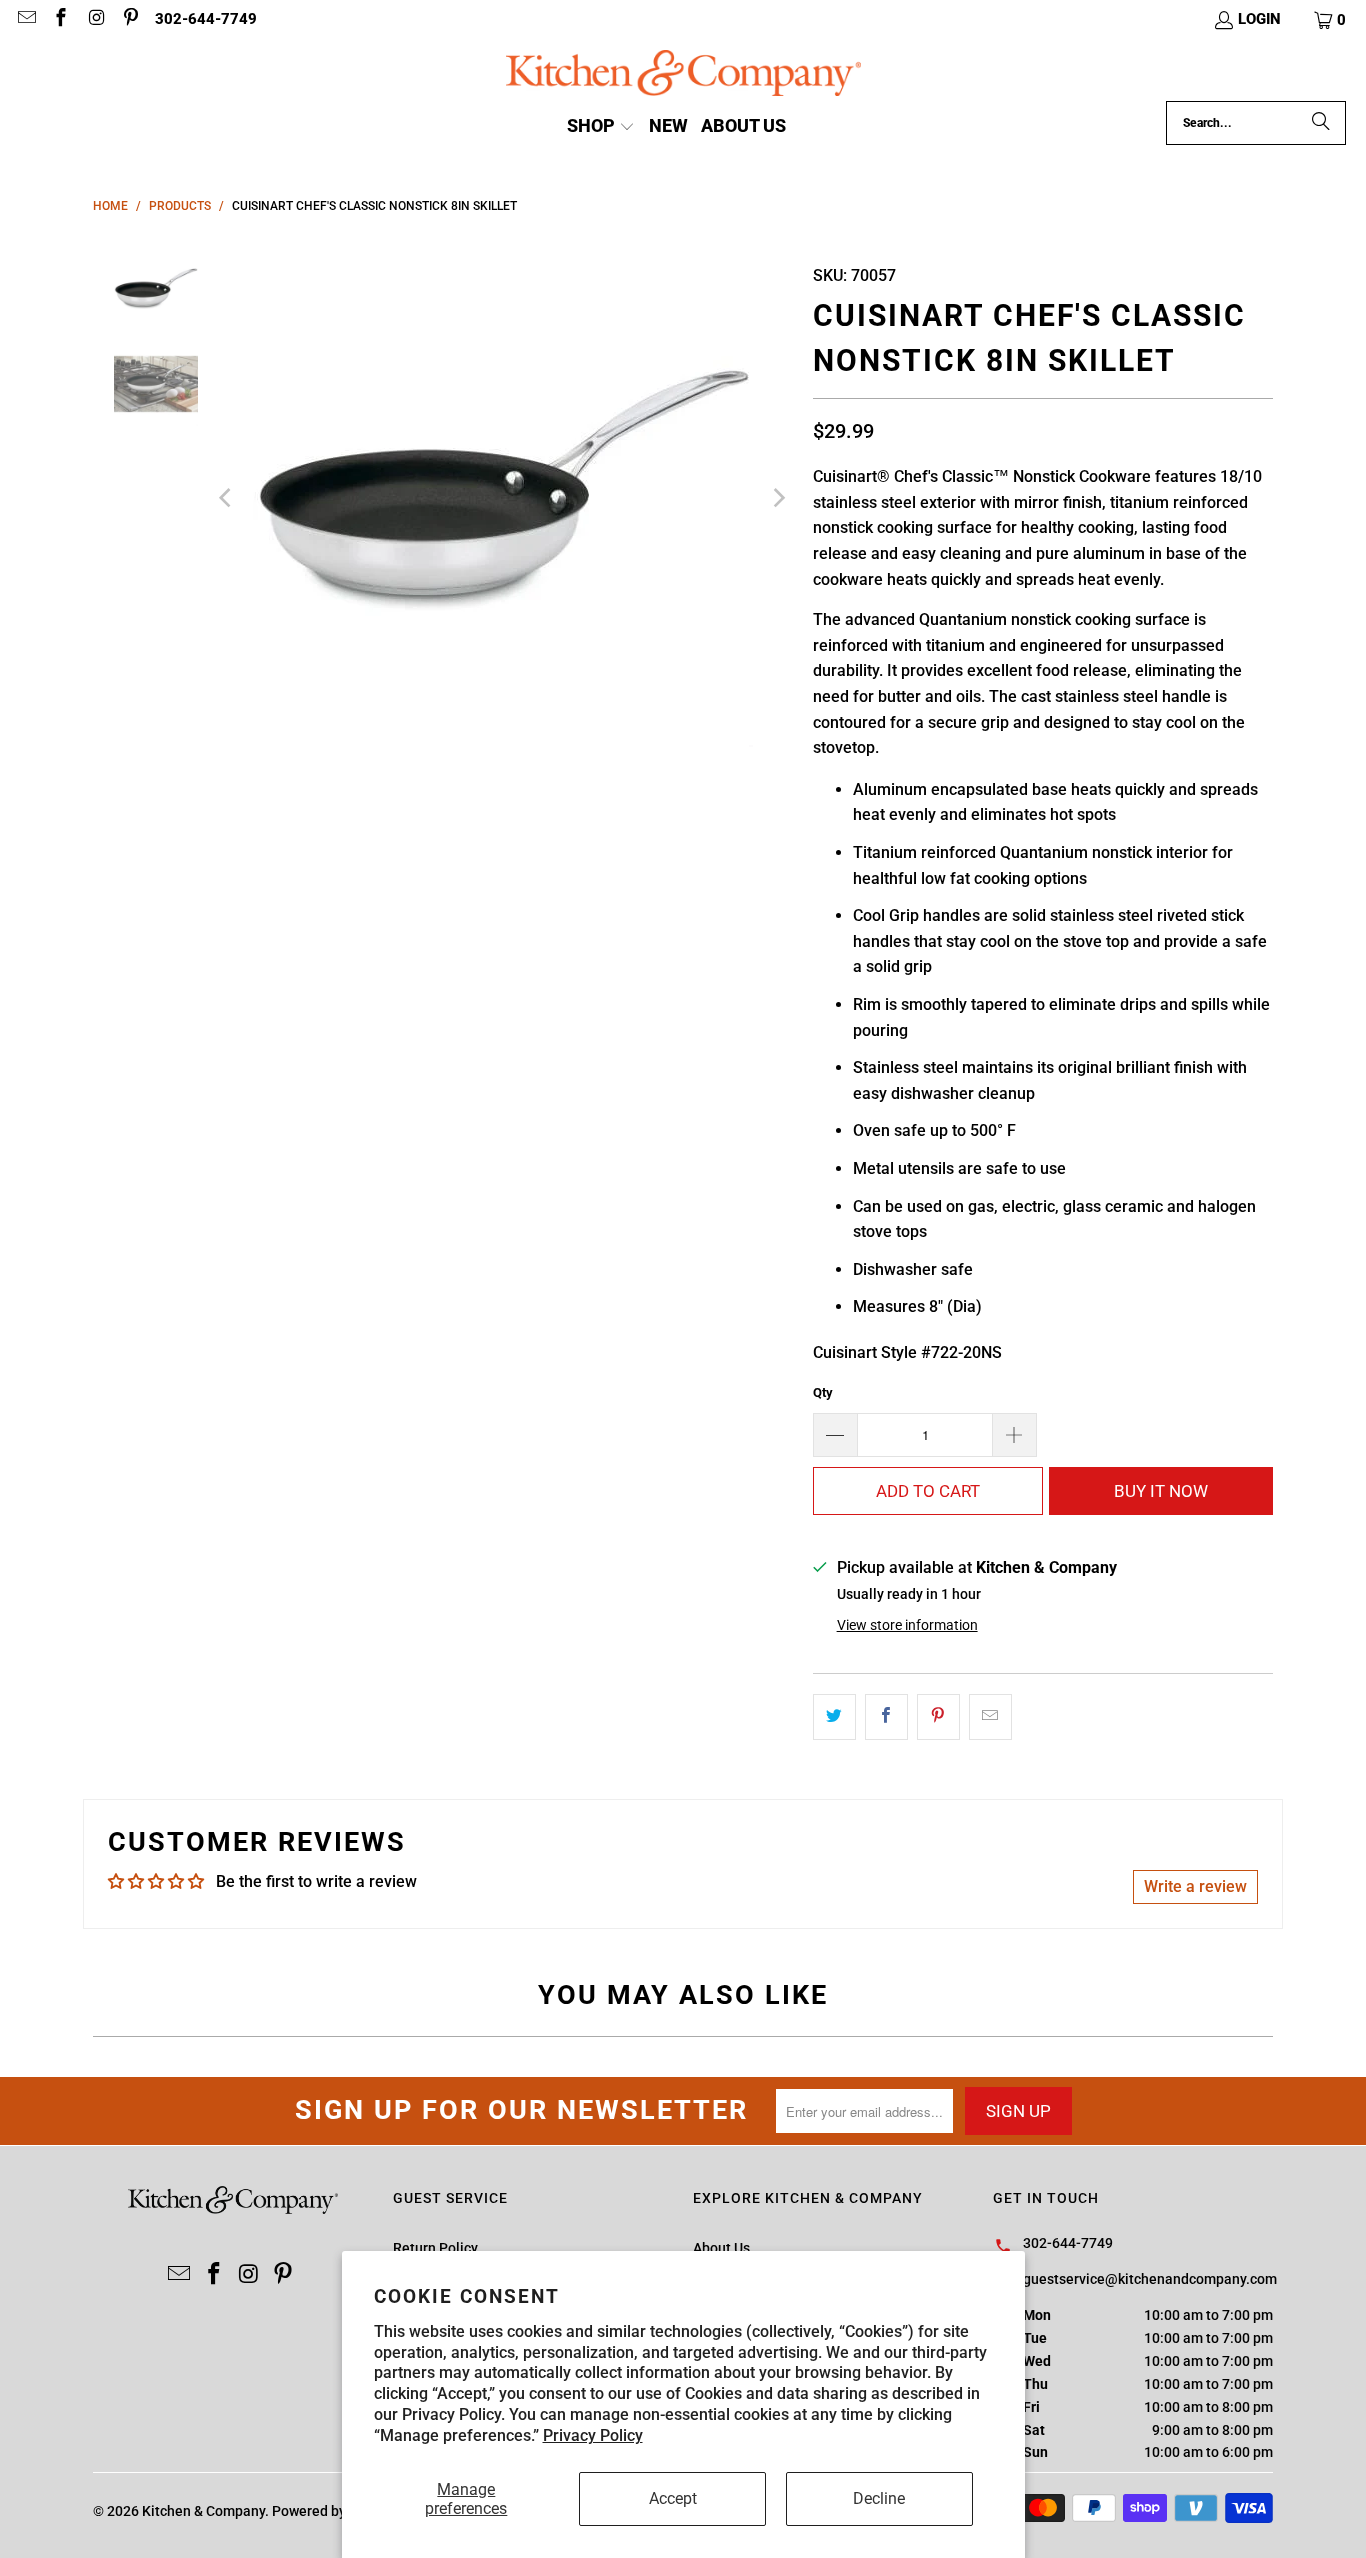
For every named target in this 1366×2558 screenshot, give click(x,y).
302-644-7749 (206, 19)
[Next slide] (778, 498)
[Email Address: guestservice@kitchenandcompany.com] (25, 20)
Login (1259, 19)
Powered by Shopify (334, 2511)
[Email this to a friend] (990, 1717)
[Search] (1321, 123)
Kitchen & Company (203, 2511)
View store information (907, 1625)
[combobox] (1256, 123)
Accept (673, 2498)
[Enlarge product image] (502, 498)
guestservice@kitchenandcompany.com (1150, 2279)
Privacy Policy (593, 2435)
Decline (879, 2498)
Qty (823, 1392)
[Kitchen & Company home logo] (683, 75)
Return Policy (435, 2248)
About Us (721, 2248)
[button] (1331, 20)
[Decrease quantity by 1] (835, 1435)
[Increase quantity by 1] (1015, 1435)
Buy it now (1161, 1491)
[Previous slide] (227, 498)
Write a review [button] (1195, 1886)
